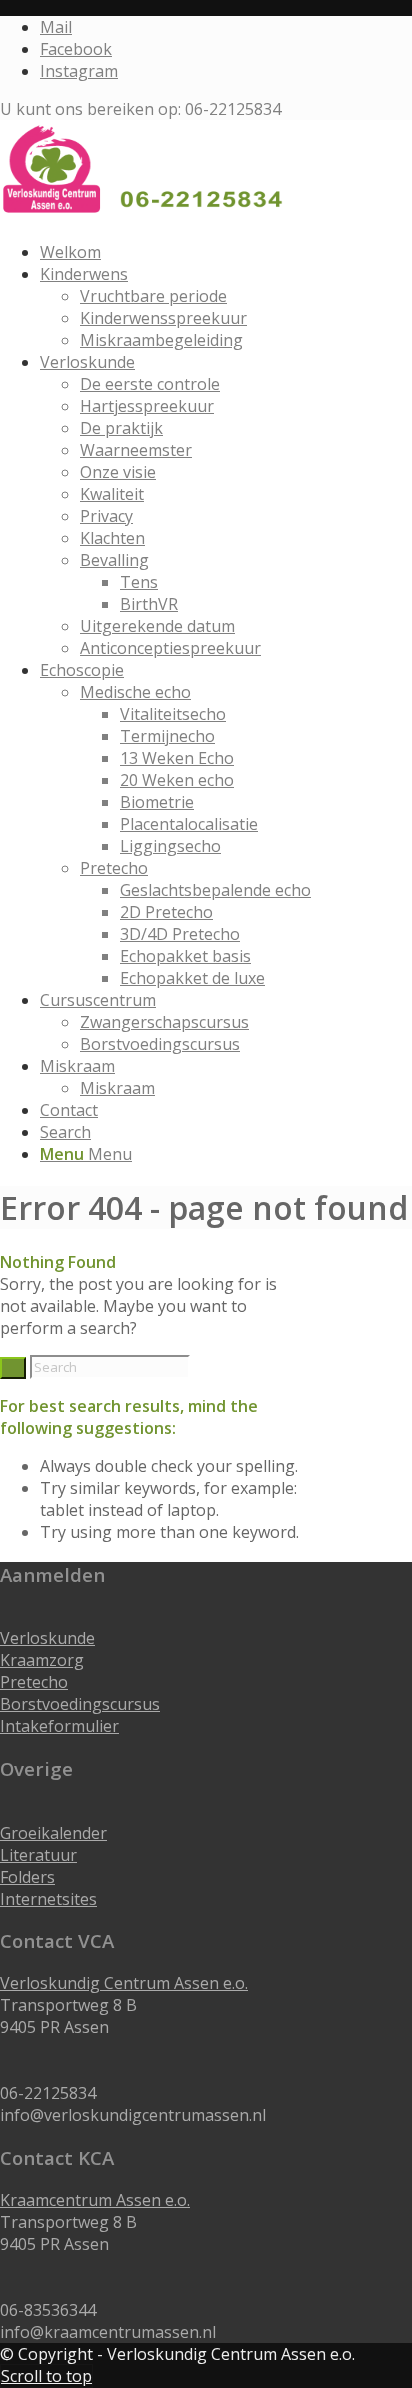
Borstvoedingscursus (80, 1704)
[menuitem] (226, 252)
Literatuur (38, 1855)
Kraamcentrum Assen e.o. (95, 2200)
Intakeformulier (59, 1726)
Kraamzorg (42, 1660)
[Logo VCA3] (150, 214)
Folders (27, 1877)
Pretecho (34, 1682)
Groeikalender (53, 1833)
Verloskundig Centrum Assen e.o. (124, 1983)
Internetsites (48, 1899)
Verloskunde (47, 1638)
